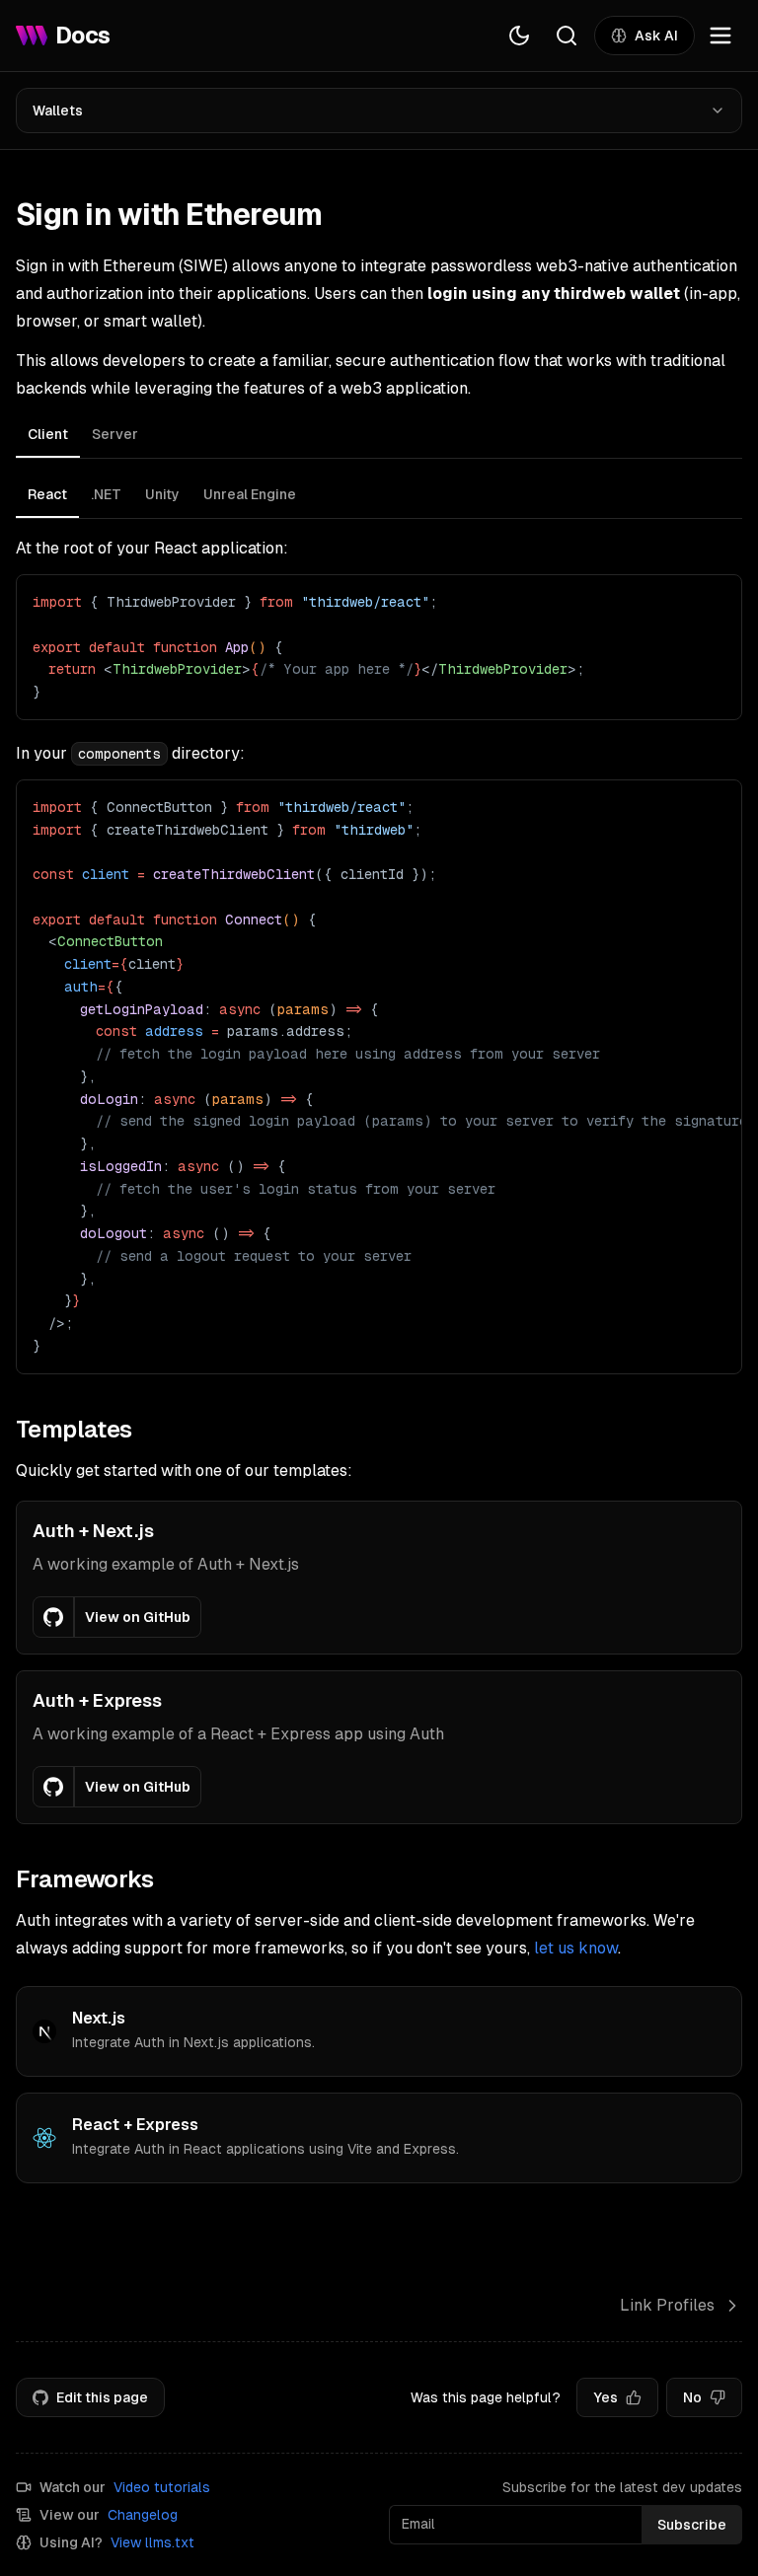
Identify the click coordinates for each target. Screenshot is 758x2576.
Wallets (58, 110)
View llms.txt (152, 2542)
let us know (576, 1948)
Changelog (143, 2515)
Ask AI (656, 36)
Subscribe (692, 2525)
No (692, 2397)
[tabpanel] (379, 924)
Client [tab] (48, 434)
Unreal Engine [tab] (250, 494)
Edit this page (102, 2397)
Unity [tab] (162, 494)
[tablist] (379, 437)
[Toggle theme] (519, 36)
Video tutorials (162, 2487)
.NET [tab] (106, 494)
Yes (606, 2397)
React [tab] (47, 494)
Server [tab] (115, 434)
